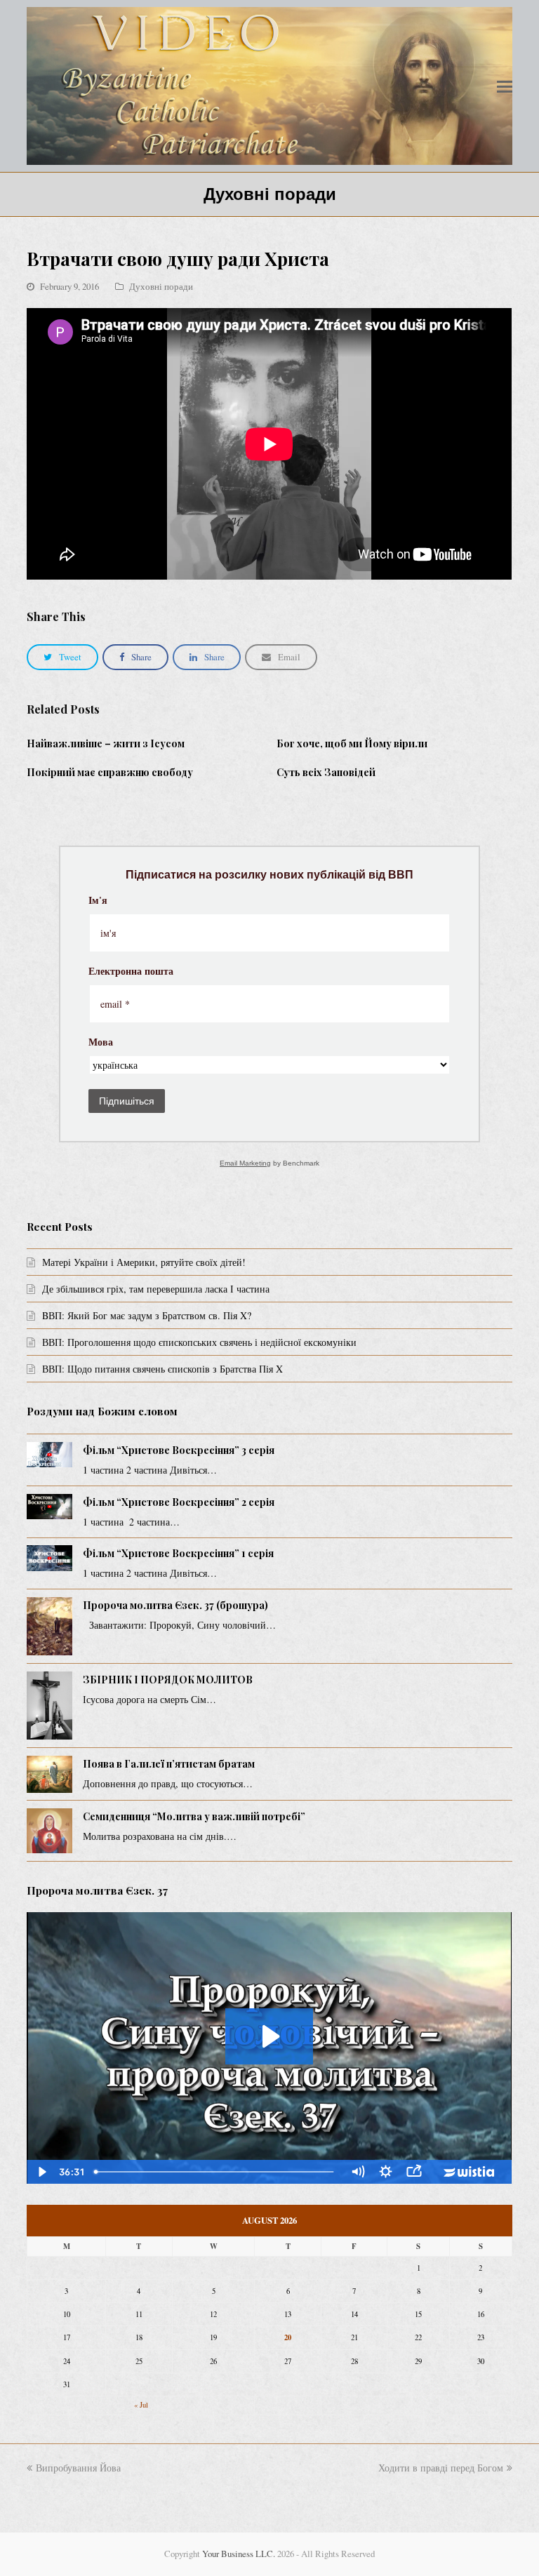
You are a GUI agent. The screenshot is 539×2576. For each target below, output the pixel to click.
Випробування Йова (78, 2468)
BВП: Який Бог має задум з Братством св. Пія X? (147, 1315)
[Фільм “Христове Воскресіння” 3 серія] (49, 1455)
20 (288, 2337)
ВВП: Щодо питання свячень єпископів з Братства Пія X (162, 1369)
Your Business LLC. (239, 2554)
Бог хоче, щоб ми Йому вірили (352, 743)
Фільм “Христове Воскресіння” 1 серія (178, 1553)
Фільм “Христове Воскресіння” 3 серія (179, 1450)
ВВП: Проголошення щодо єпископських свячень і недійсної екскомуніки (199, 1342)
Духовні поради (161, 286)
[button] (505, 86)
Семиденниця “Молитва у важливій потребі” (194, 1816)
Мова (101, 1043)
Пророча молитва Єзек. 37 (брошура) (175, 1605)
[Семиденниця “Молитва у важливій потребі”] (49, 1831)
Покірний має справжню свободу (110, 772)
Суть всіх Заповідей (326, 772)
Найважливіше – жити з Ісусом (106, 743)
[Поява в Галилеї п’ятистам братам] (49, 1774)
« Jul (141, 2405)
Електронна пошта (131, 972)
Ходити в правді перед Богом (441, 2468)
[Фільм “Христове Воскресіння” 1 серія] (49, 1558)
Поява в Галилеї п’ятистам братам (169, 1764)
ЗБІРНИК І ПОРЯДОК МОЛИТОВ (168, 1680)
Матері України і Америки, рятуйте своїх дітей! (144, 1262)
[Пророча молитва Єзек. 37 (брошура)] (49, 1626)
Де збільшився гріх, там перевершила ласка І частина (156, 1289)
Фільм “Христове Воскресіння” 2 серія (179, 1502)
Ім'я (98, 901)
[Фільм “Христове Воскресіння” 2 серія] (49, 1507)
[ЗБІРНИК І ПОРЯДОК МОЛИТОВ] (49, 1706)
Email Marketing (245, 1163)
